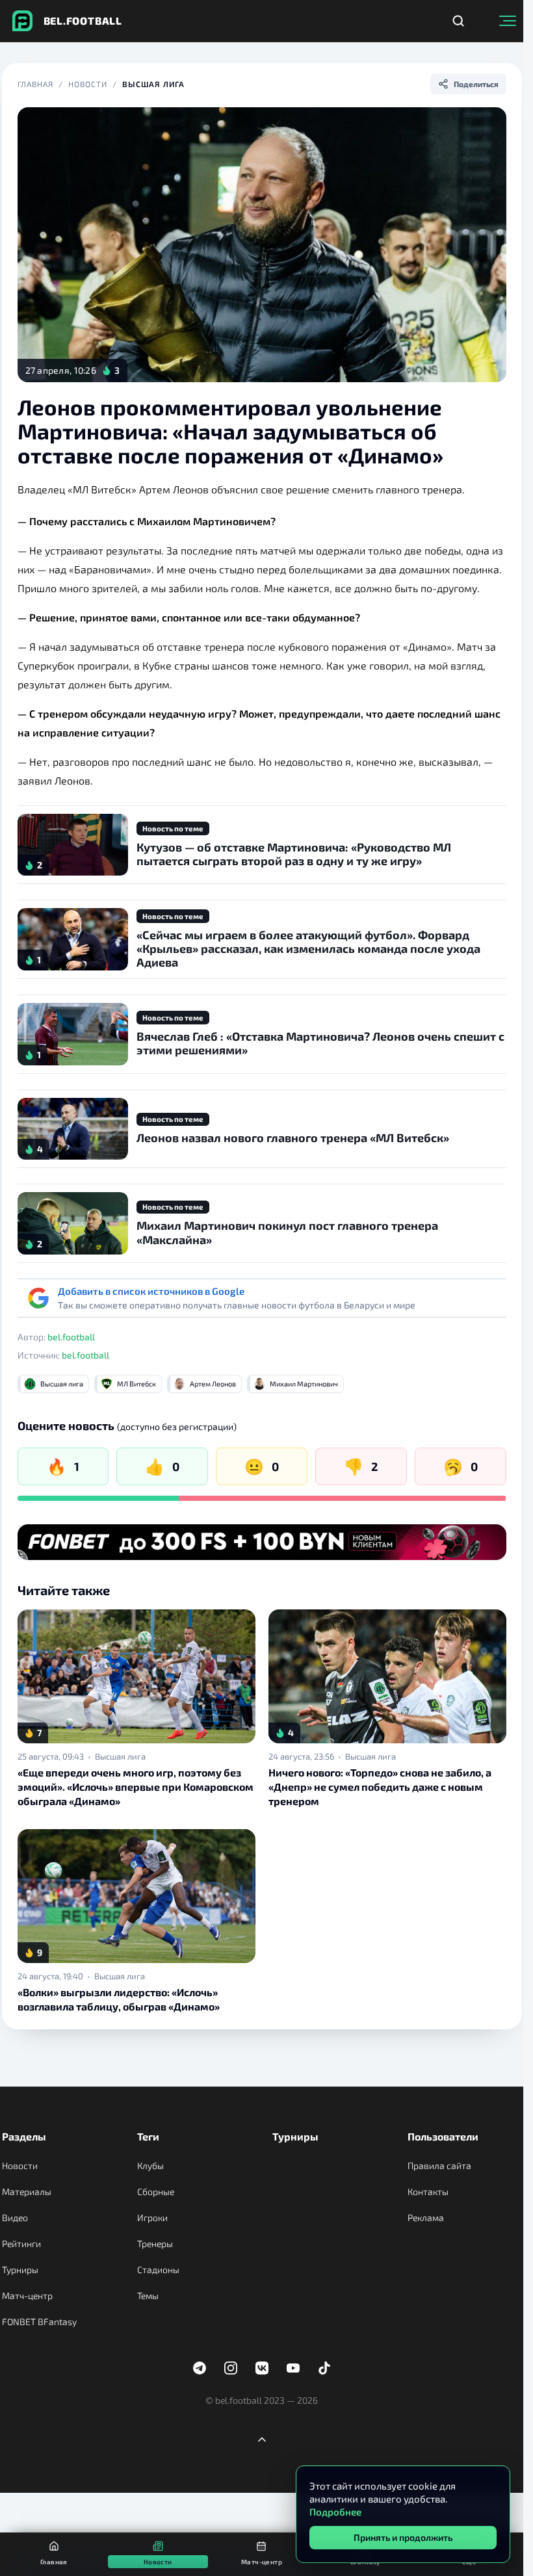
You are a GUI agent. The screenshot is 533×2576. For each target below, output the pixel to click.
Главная (36, 84)
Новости (88, 84)
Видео (15, 2218)
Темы (148, 2296)
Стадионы (158, 2270)
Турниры (20, 2270)
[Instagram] (231, 2368)
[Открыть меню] (508, 21)
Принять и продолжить (403, 2537)
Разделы (24, 2136)
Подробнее (335, 2512)
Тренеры (155, 2244)
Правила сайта (439, 2166)
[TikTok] (324, 2368)
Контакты (428, 2192)
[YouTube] (293, 2368)
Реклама (426, 2218)
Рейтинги (21, 2244)
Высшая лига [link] (120, 1756)
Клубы (150, 2166)
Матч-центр (27, 2296)
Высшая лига (153, 84)
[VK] (262, 2368)
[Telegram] (200, 2368)
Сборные (156, 2192)
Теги (148, 2136)
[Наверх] (262, 2439)
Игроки (152, 2218)
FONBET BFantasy (39, 2322)
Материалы (27, 2192)
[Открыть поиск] (458, 21)
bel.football (71, 1337)
